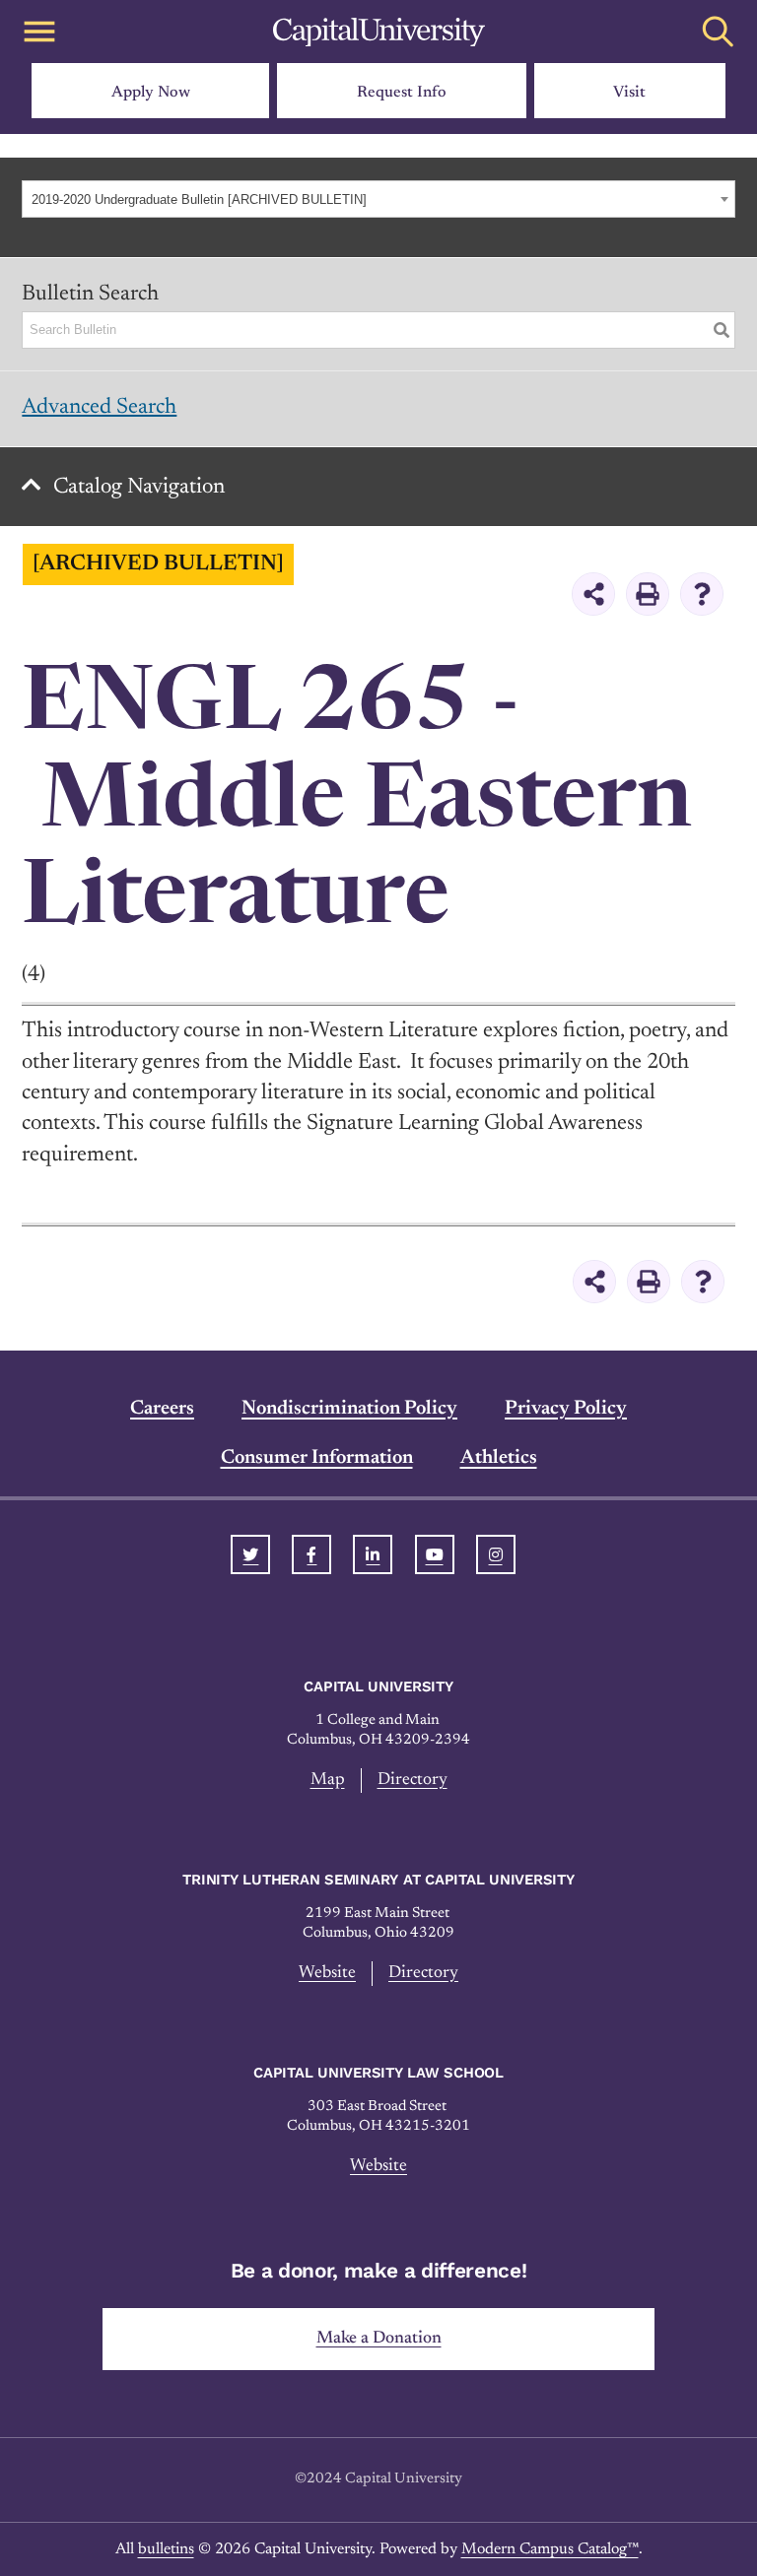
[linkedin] (373, 1554)
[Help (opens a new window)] (702, 594)
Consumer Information (317, 1458)
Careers (162, 1409)
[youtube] (435, 1554)
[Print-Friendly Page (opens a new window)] (648, 594)
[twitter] (250, 1554)
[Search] (722, 330)
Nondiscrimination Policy (349, 1409)
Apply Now (151, 93)
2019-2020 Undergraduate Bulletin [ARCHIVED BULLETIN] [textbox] (199, 199)
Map (328, 1780)
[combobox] (378, 199)
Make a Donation (379, 2339)
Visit (629, 93)
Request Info (402, 93)
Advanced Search (99, 408)
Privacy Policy (566, 1409)
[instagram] (496, 1554)
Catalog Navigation (139, 488)
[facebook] (311, 1554)
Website (327, 1973)
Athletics (499, 1458)
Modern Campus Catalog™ (550, 2549)
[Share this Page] (593, 594)
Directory (413, 1780)
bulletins (166, 2549)
